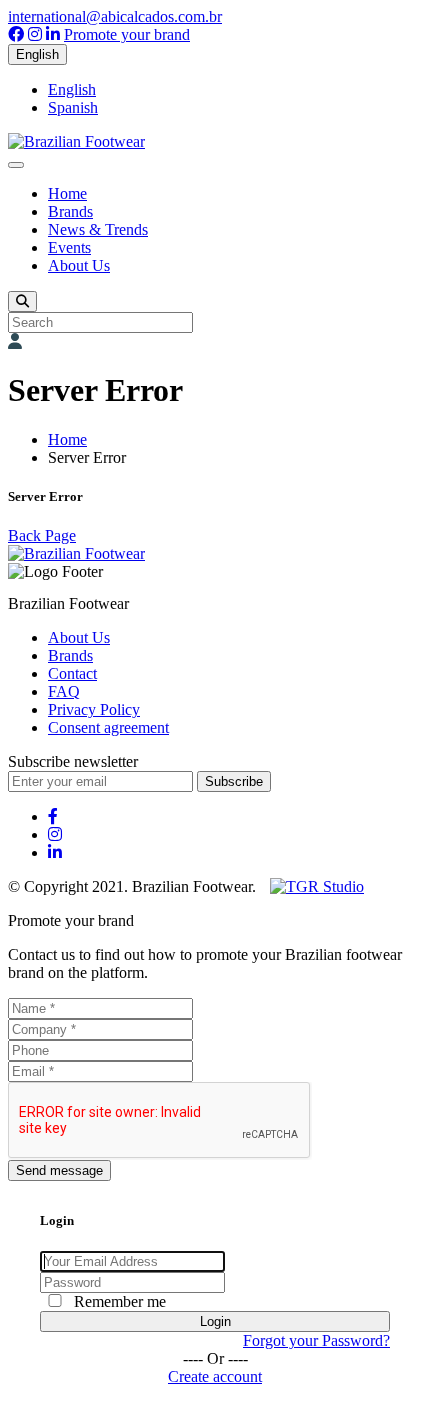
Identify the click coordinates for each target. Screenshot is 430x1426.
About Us (79, 265)
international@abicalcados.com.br (115, 16)
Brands (70, 211)
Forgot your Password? (316, 1340)
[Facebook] (16, 34)
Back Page (42, 535)
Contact (72, 673)
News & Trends (98, 229)
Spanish (73, 107)
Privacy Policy (94, 709)
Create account (215, 1376)
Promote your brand (127, 34)
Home (67, 193)
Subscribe (234, 781)
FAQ (64, 691)
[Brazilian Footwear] (76, 141)
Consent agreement (108, 727)
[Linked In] (53, 34)
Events (69, 247)
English (37, 54)
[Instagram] (35, 34)
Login (215, 1321)
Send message (59, 1170)
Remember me (120, 1301)
